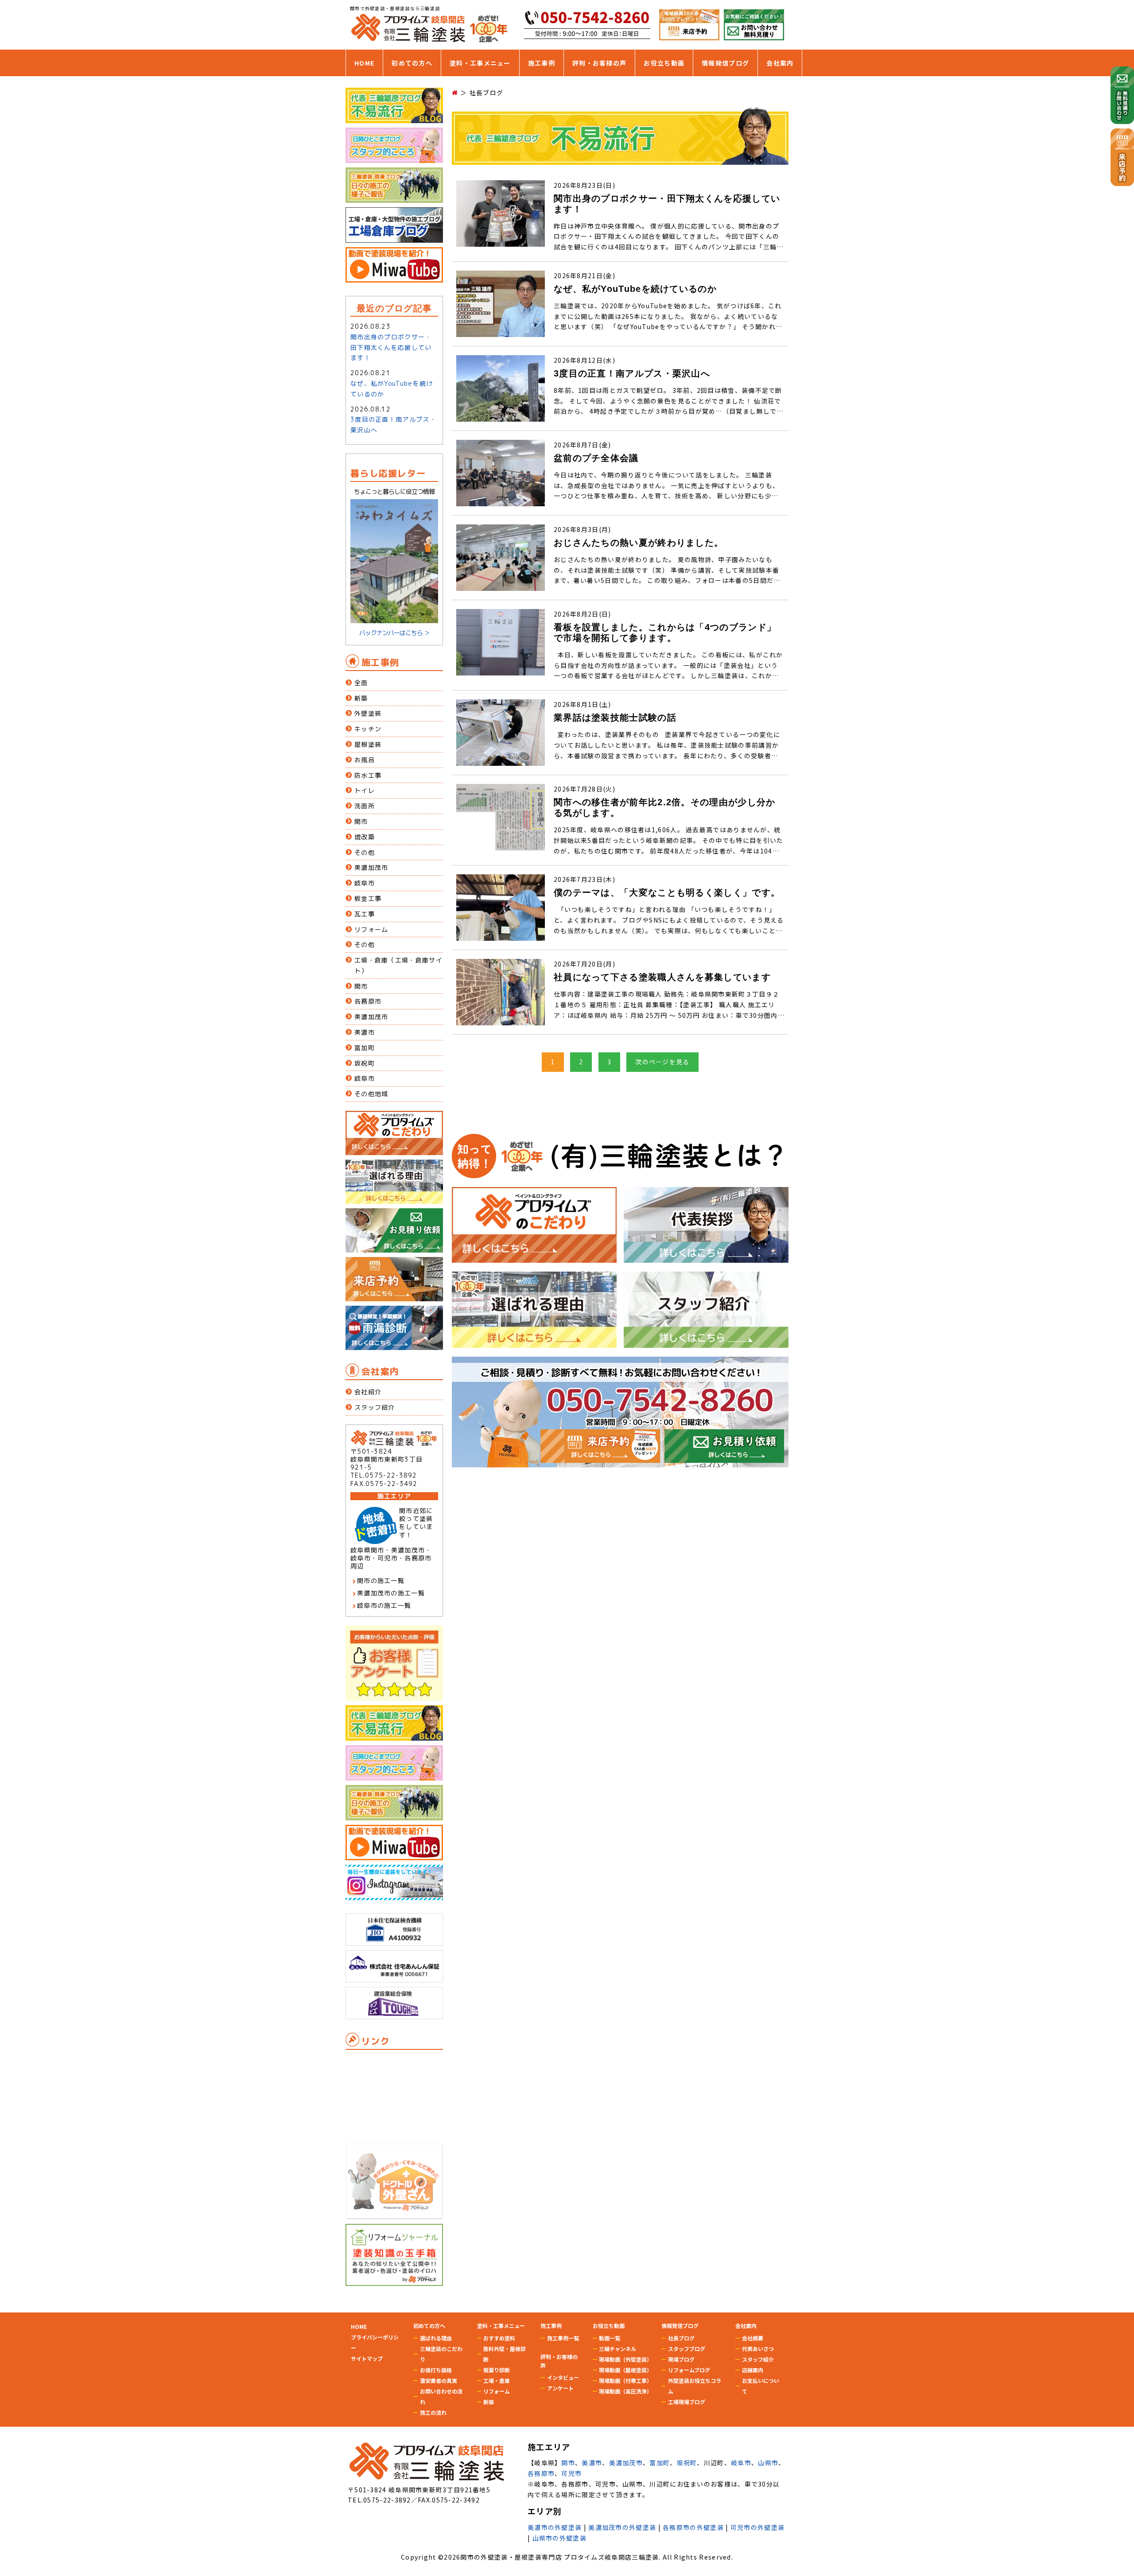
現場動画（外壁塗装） (625, 2359)
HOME (364, 63)
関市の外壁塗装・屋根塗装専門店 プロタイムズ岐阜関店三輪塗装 (559, 2557)
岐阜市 (365, 883)
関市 (361, 821)
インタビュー (563, 2377)
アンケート (560, 2388)
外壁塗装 (368, 713)
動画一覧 (610, 2338)
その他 (365, 852)
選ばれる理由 (436, 2338)
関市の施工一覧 (381, 1581)
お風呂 (365, 760)
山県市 (768, 2463)
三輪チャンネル (617, 2349)
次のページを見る (662, 1062)
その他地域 (371, 1094)
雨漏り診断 (497, 2370)
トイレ (365, 790)
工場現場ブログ (687, 2402)
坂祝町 (365, 1063)
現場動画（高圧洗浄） (625, 2391)
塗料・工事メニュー (480, 63)
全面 (361, 683)
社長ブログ (681, 2338)
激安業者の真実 (439, 2380)
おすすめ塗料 (499, 2338)
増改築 (365, 837)
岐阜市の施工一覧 (384, 1605)
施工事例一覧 (563, 2338)
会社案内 (780, 63)
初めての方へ (412, 63)
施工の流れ (433, 2412)
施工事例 (542, 63)
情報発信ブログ (725, 63)
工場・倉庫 (497, 2380)
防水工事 (368, 775)
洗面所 (365, 806)
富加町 (365, 1048)
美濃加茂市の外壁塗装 (622, 2527)
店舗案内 (753, 2370)
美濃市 (365, 1032)
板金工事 (368, 898)
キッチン (368, 729)
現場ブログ (681, 2359)
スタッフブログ (687, 2349)
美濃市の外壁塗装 (555, 2527)
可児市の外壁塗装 (757, 2527)
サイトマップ (367, 2358)
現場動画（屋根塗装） (625, 2370)
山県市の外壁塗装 (559, 2538)
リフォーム (371, 929)
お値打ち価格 (436, 2370)
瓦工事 (365, 914)
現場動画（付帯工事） (625, 2380)
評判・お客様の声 (599, 63)
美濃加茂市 (371, 867)
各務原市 (368, 1001)
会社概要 (753, 2338)
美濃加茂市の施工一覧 (391, 1593)
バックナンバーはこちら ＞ (394, 633)
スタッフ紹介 (375, 1407)
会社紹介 (368, 1392)
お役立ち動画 (664, 63)
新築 (361, 698)
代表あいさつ (758, 2349)
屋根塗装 (368, 744)
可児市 (571, 2473)
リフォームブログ (689, 2370)
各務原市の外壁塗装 (693, 2527)
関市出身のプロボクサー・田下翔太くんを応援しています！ (391, 347)
